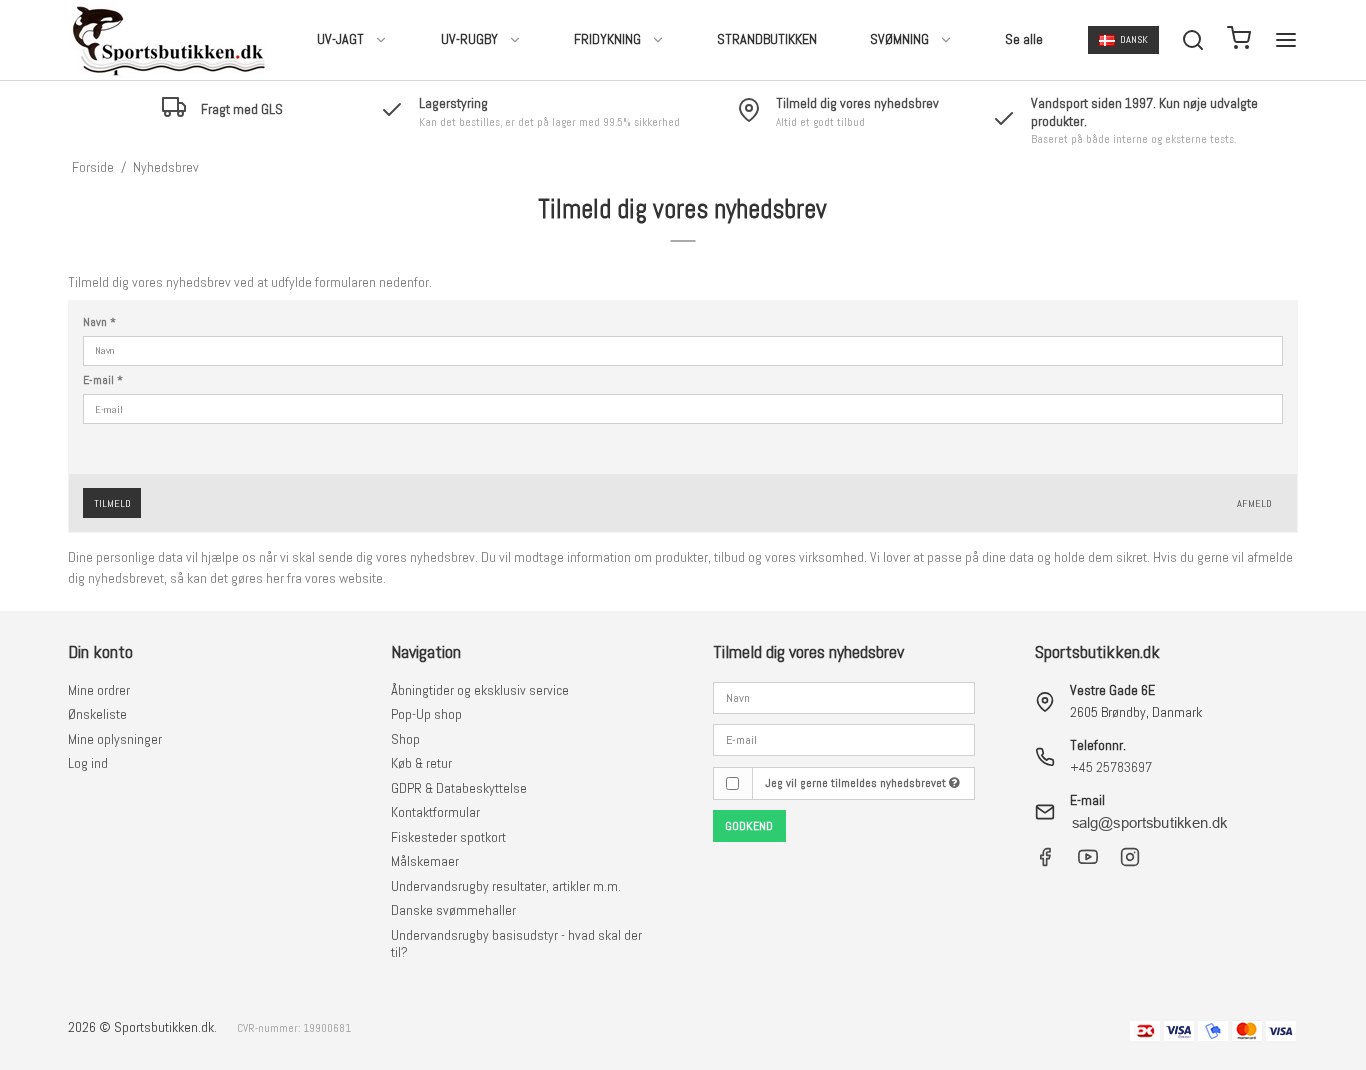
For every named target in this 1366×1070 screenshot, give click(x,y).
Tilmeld (112, 503)
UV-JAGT (340, 39)
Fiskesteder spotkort (448, 837)
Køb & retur (421, 763)
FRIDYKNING (607, 39)
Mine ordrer (99, 690)
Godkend (749, 826)
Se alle (1024, 39)
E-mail (103, 380)
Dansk (1134, 39)
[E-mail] (844, 739)
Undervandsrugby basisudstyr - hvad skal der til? (516, 944)
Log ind (88, 763)
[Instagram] (1130, 862)
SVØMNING (899, 39)
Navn (99, 322)
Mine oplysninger (115, 739)
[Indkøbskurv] (1239, 40)
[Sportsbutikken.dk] (168, 40)
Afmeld (1254, 503)
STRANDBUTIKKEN (767, 39)
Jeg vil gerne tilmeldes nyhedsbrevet (857, 783)
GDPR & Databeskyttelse (459, 788)
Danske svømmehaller (453, 910)
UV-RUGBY (469, 39)
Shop (405, 739)
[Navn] (844, 696)
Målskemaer (425, 861)
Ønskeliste (97, 714)
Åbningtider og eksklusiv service (480, 690)
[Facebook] (1045, 862)
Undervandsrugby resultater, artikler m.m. (506, 886)
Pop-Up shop (426, 714)
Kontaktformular (435, 812)
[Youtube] (1088, 862)
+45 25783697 (1111, 767)
